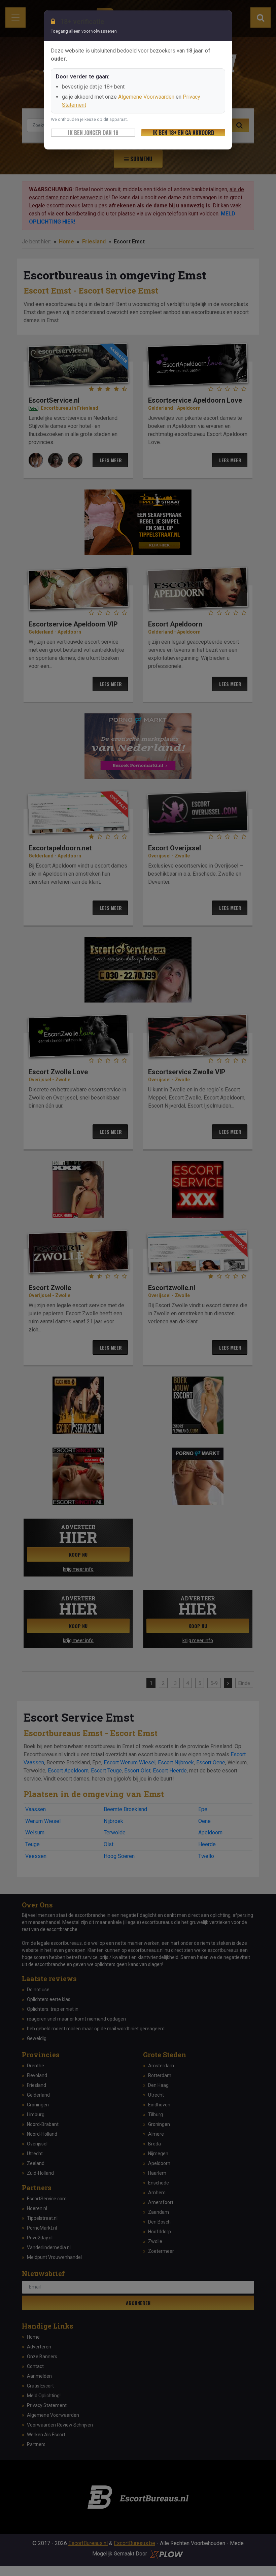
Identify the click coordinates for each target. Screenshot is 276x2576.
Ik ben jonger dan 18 (93, 133)
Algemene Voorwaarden (146, 97)
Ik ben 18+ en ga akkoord (183, 133)
